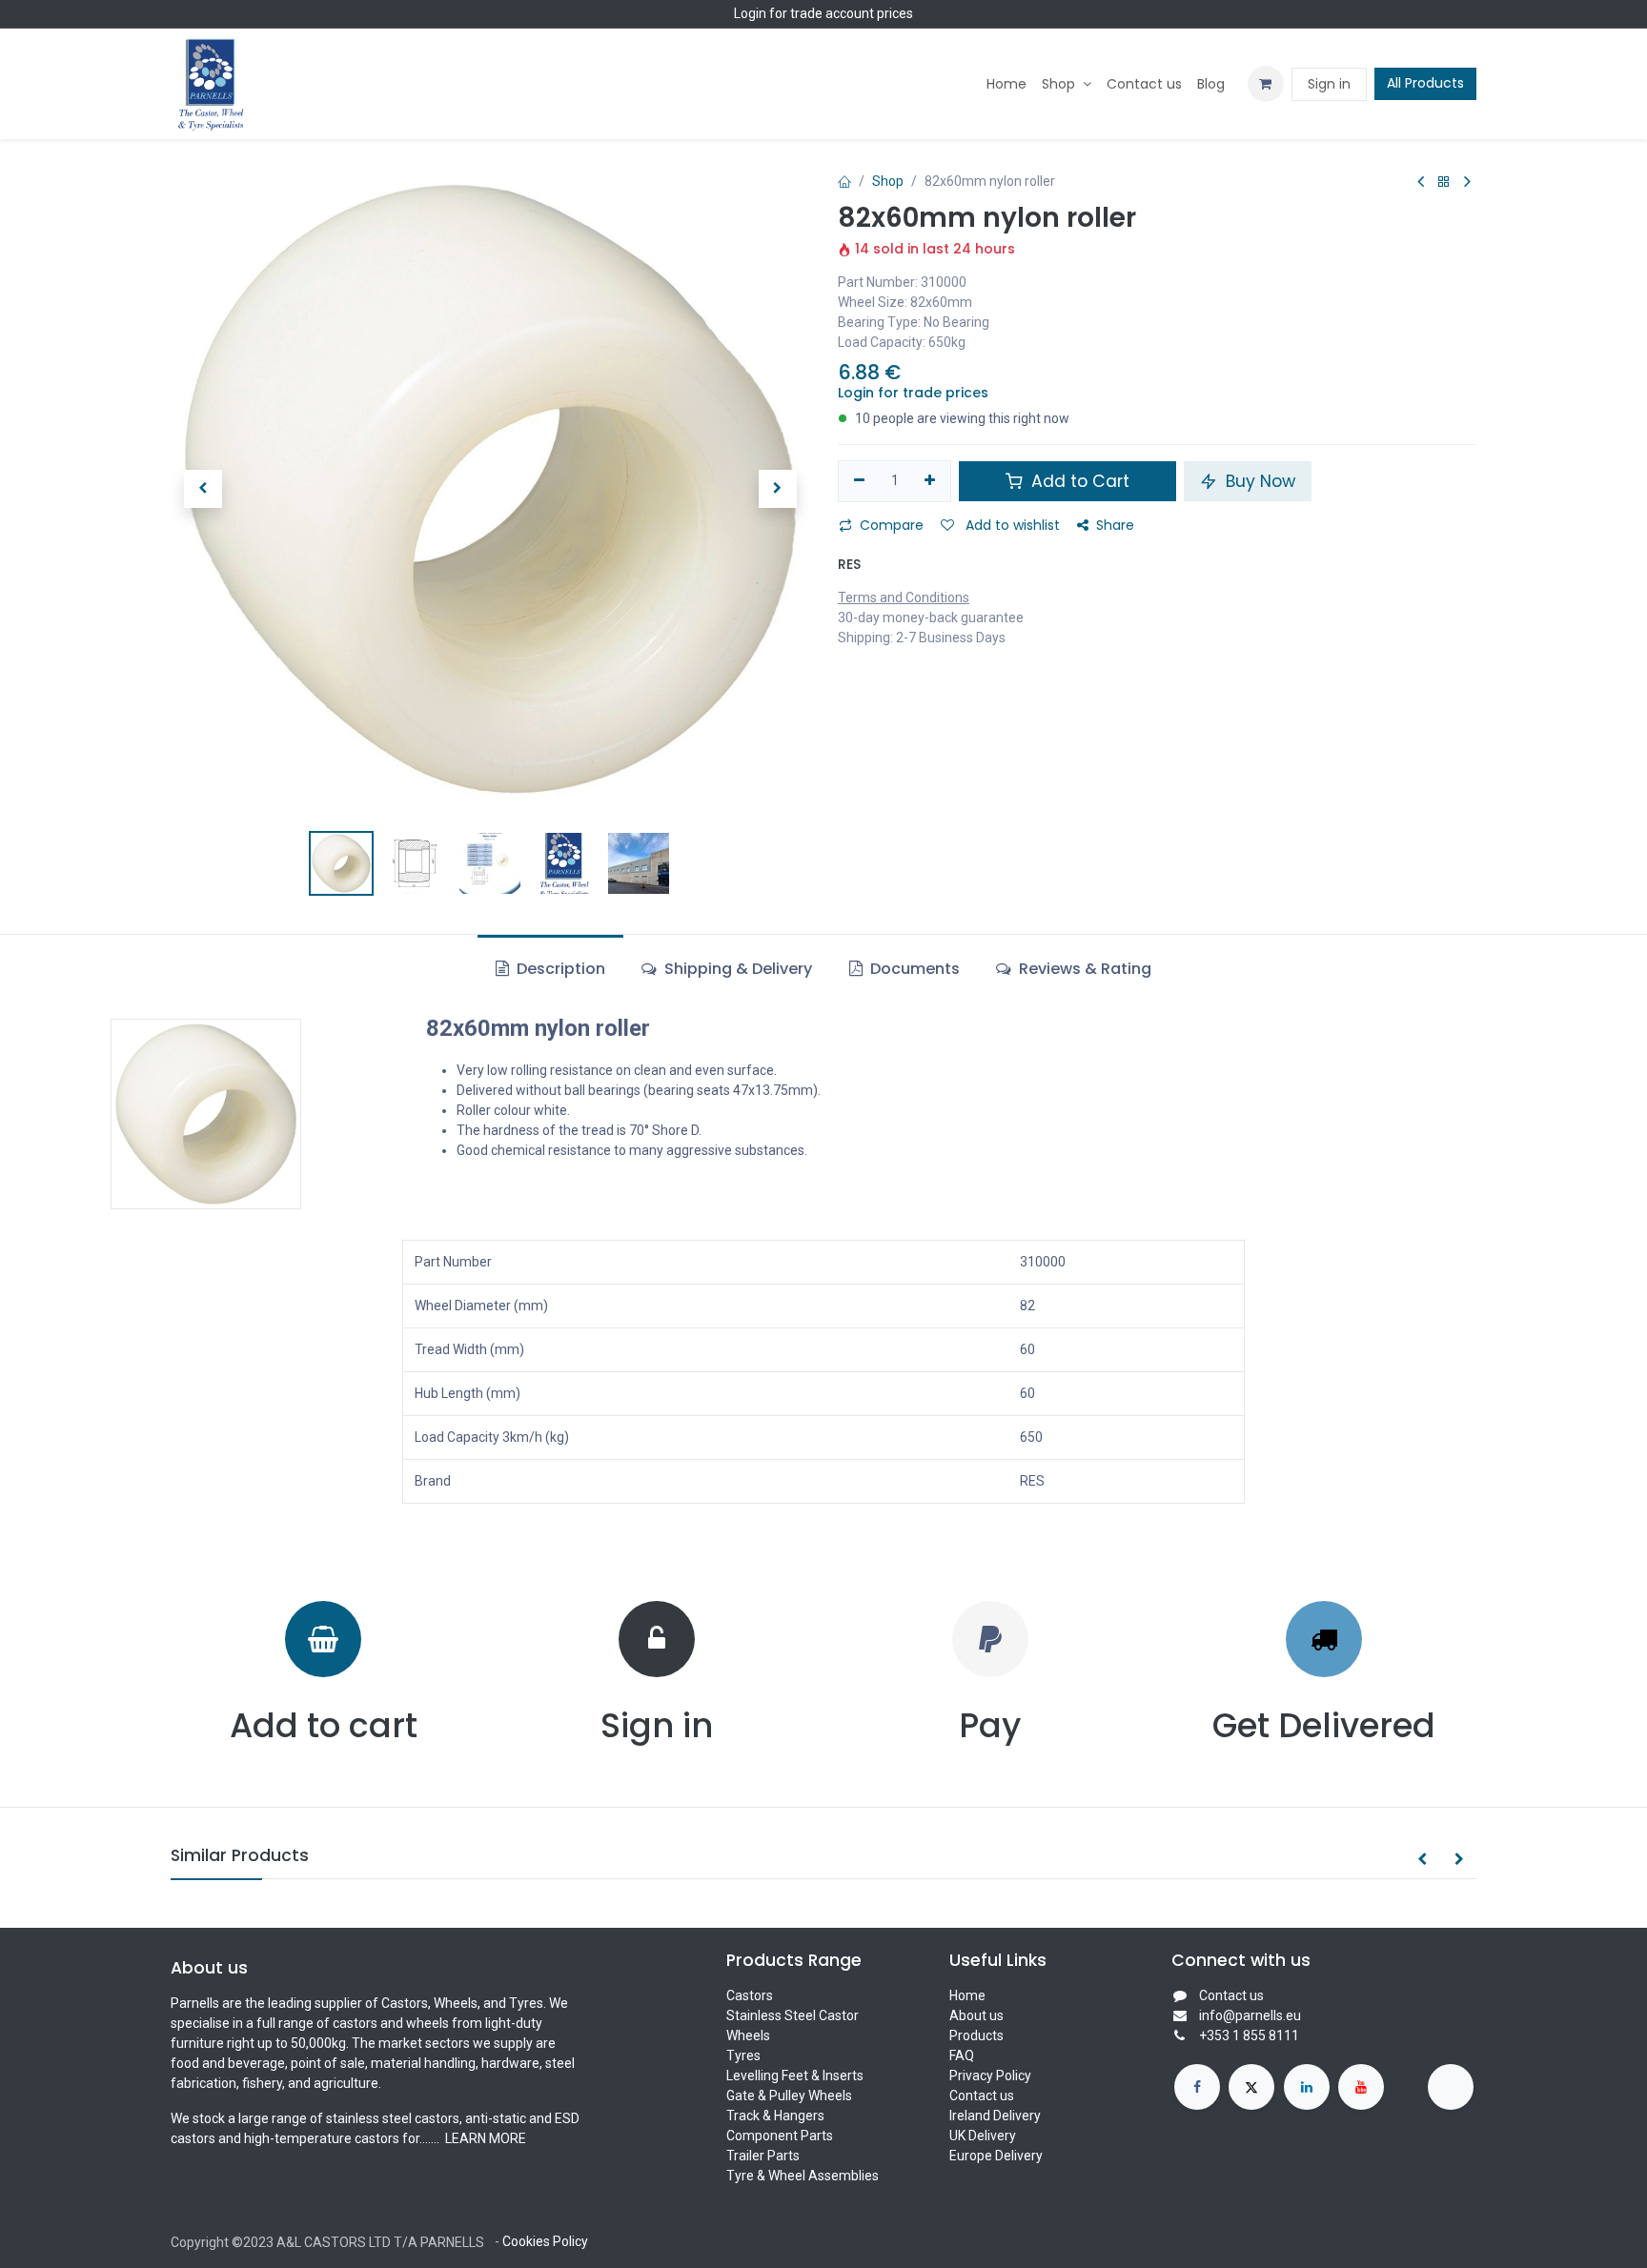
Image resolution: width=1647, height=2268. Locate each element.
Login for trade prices (913, 393)
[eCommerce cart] (1266, 84)
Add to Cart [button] (1078, 481)
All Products (1425, 83)
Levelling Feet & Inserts (795, 2076)
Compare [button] (892, 525)
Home (967, 1995)
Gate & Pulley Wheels (789, 2096)
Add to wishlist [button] (1011, 525)
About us (976, 2015)
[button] (203, 489)
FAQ (962, 2055)
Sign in (1329, 84)
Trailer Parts (763, 2156)
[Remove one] (859, 481)
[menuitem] (1006, 84)
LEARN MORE (484, 2138)
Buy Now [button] (1258, 481)
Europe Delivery (996, 2156)
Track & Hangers (775, 2116)
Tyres (743, 2055)
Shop (888, 181)
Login (750, 13)
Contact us (982, 2096)
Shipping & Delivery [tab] (736, 969)
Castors (750, 1995)
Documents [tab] (913, 969)
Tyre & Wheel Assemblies (803, 2176)
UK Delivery (983, 2136)
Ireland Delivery (995, 2116)
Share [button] (1115, 525)
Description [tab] (559, 969)
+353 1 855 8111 (1249, 2035)
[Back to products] (1444, 182)
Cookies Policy (545, 2241)
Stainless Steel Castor (793, 2015)
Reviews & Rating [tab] (1083, 969)
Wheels (748, 2035)
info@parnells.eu (1250, 2015)
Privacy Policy (990, 2076)
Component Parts (780, 2136)
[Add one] (931, 481)
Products (976, 2035)
